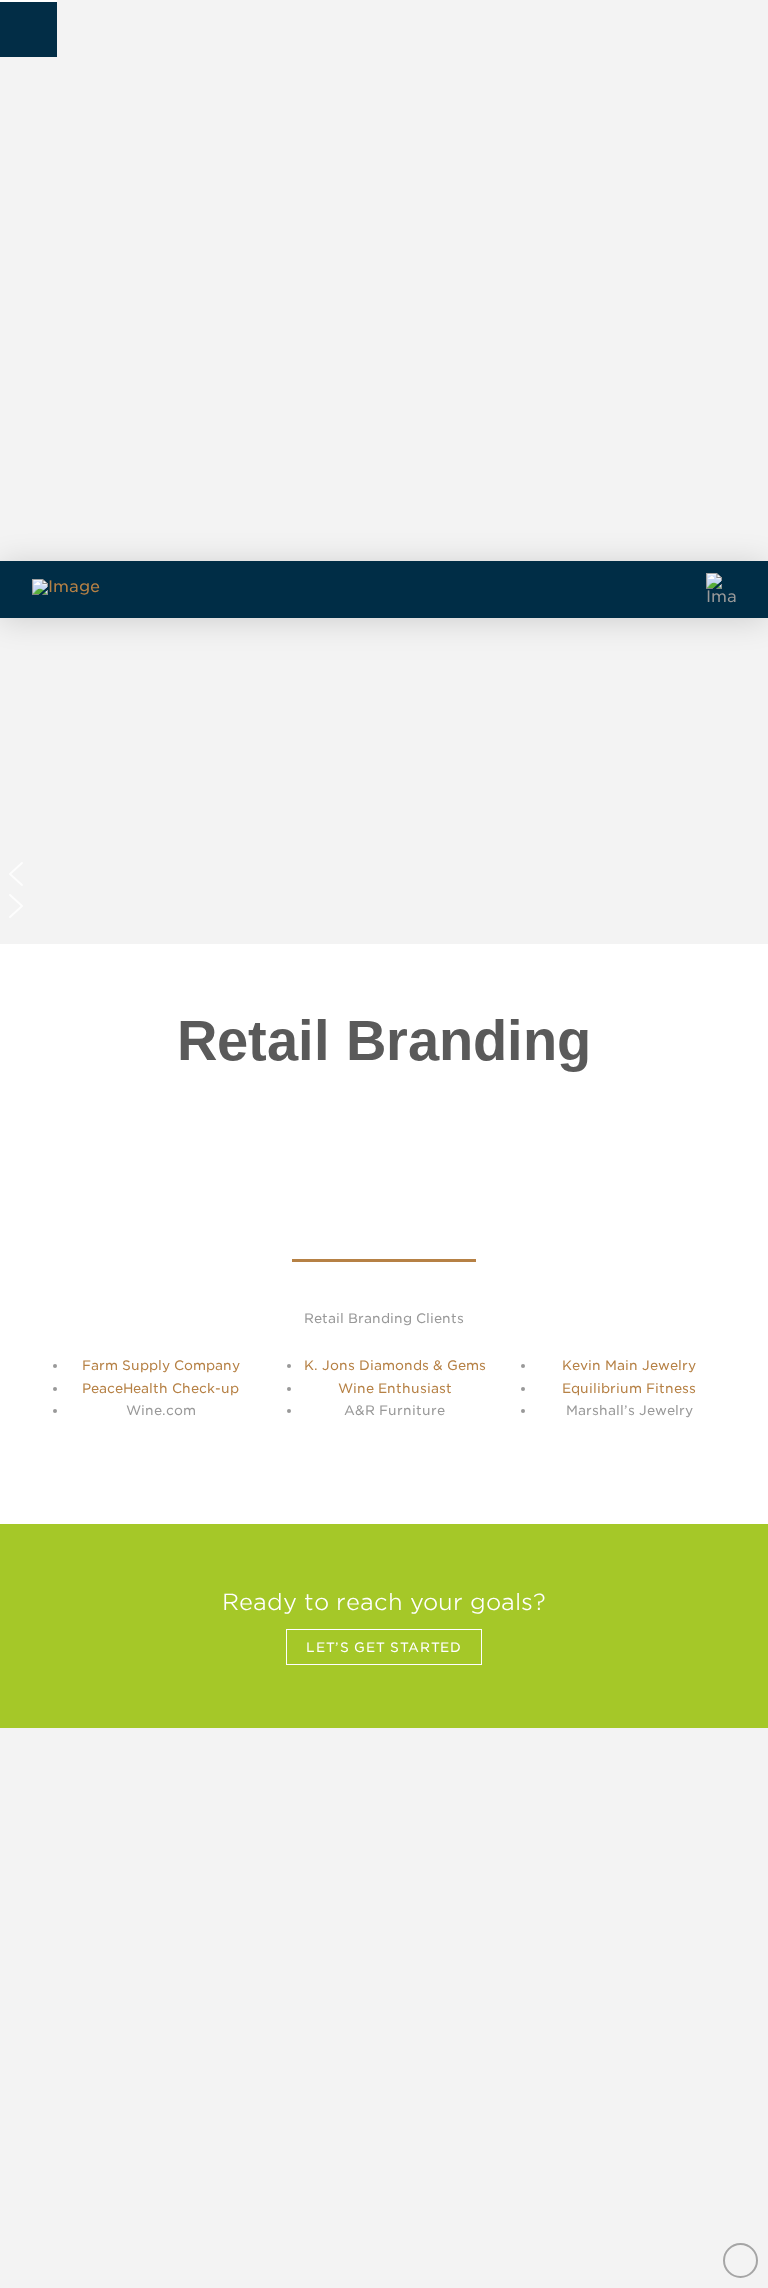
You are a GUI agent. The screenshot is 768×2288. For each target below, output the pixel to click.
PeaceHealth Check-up (160, 1388)
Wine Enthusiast (395, 1388)
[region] (384, 781)
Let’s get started (383, 1647)
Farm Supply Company (161, 1365)
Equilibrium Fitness (629, 1388)
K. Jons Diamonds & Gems (395, 1365)
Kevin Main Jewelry (629, 1365)
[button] (28, 28)
